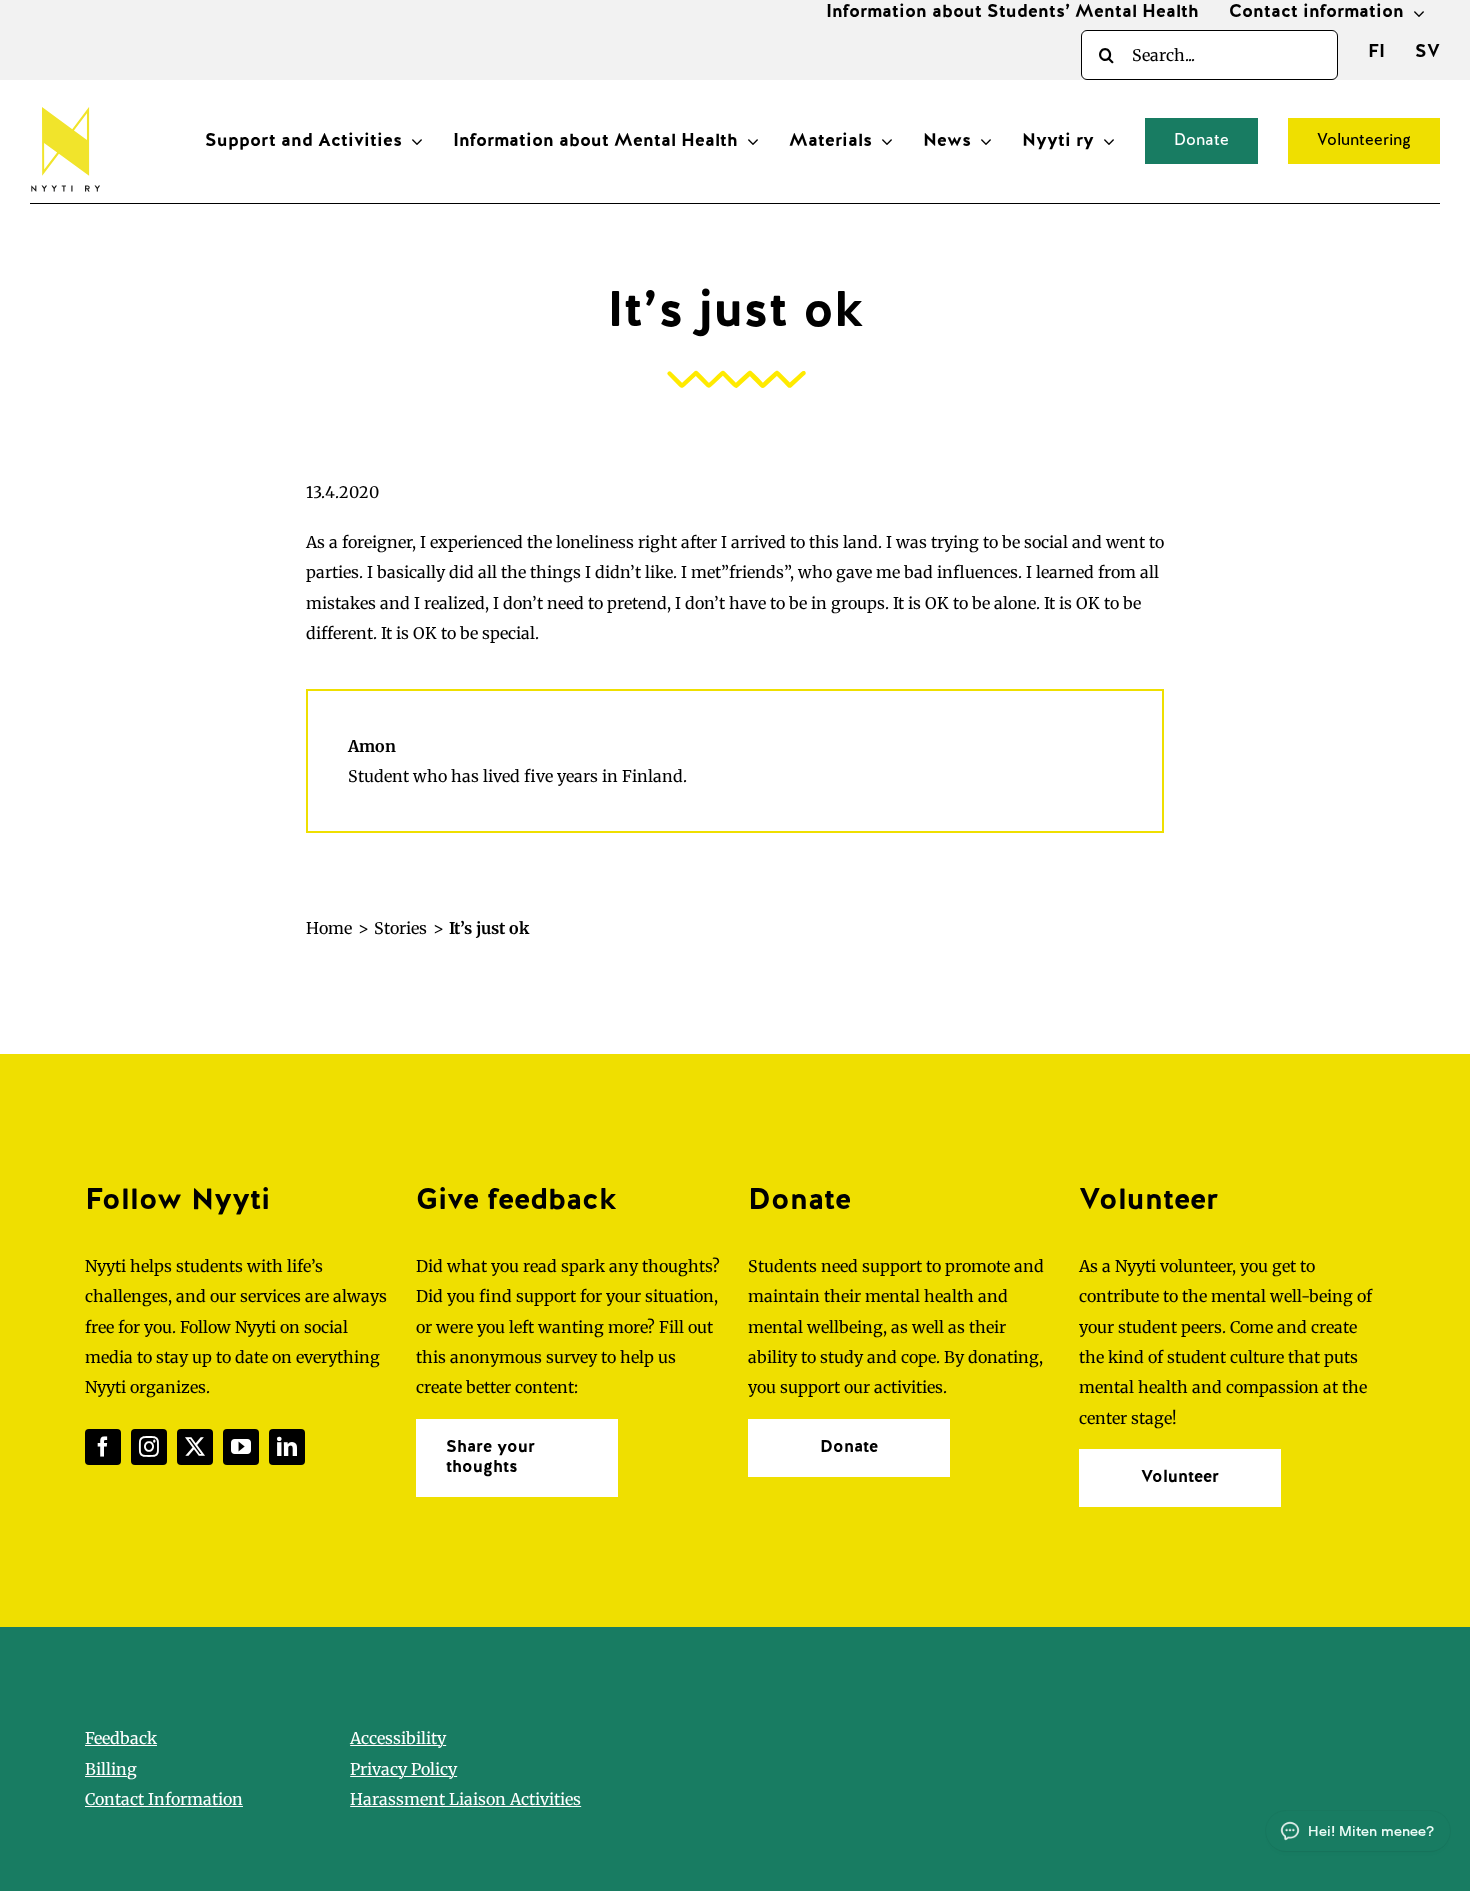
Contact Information (164, 1799)
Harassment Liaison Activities (465, 1799)
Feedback (121, 1738)
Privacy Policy (403, 1769)
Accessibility (398, 1738)
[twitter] (195, 1447)
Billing (111, 1769)
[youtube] (241, 1447)
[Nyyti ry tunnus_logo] (65, 103)
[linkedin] (287, 1447)
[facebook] (103, 1447)
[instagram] (149, 1447)
